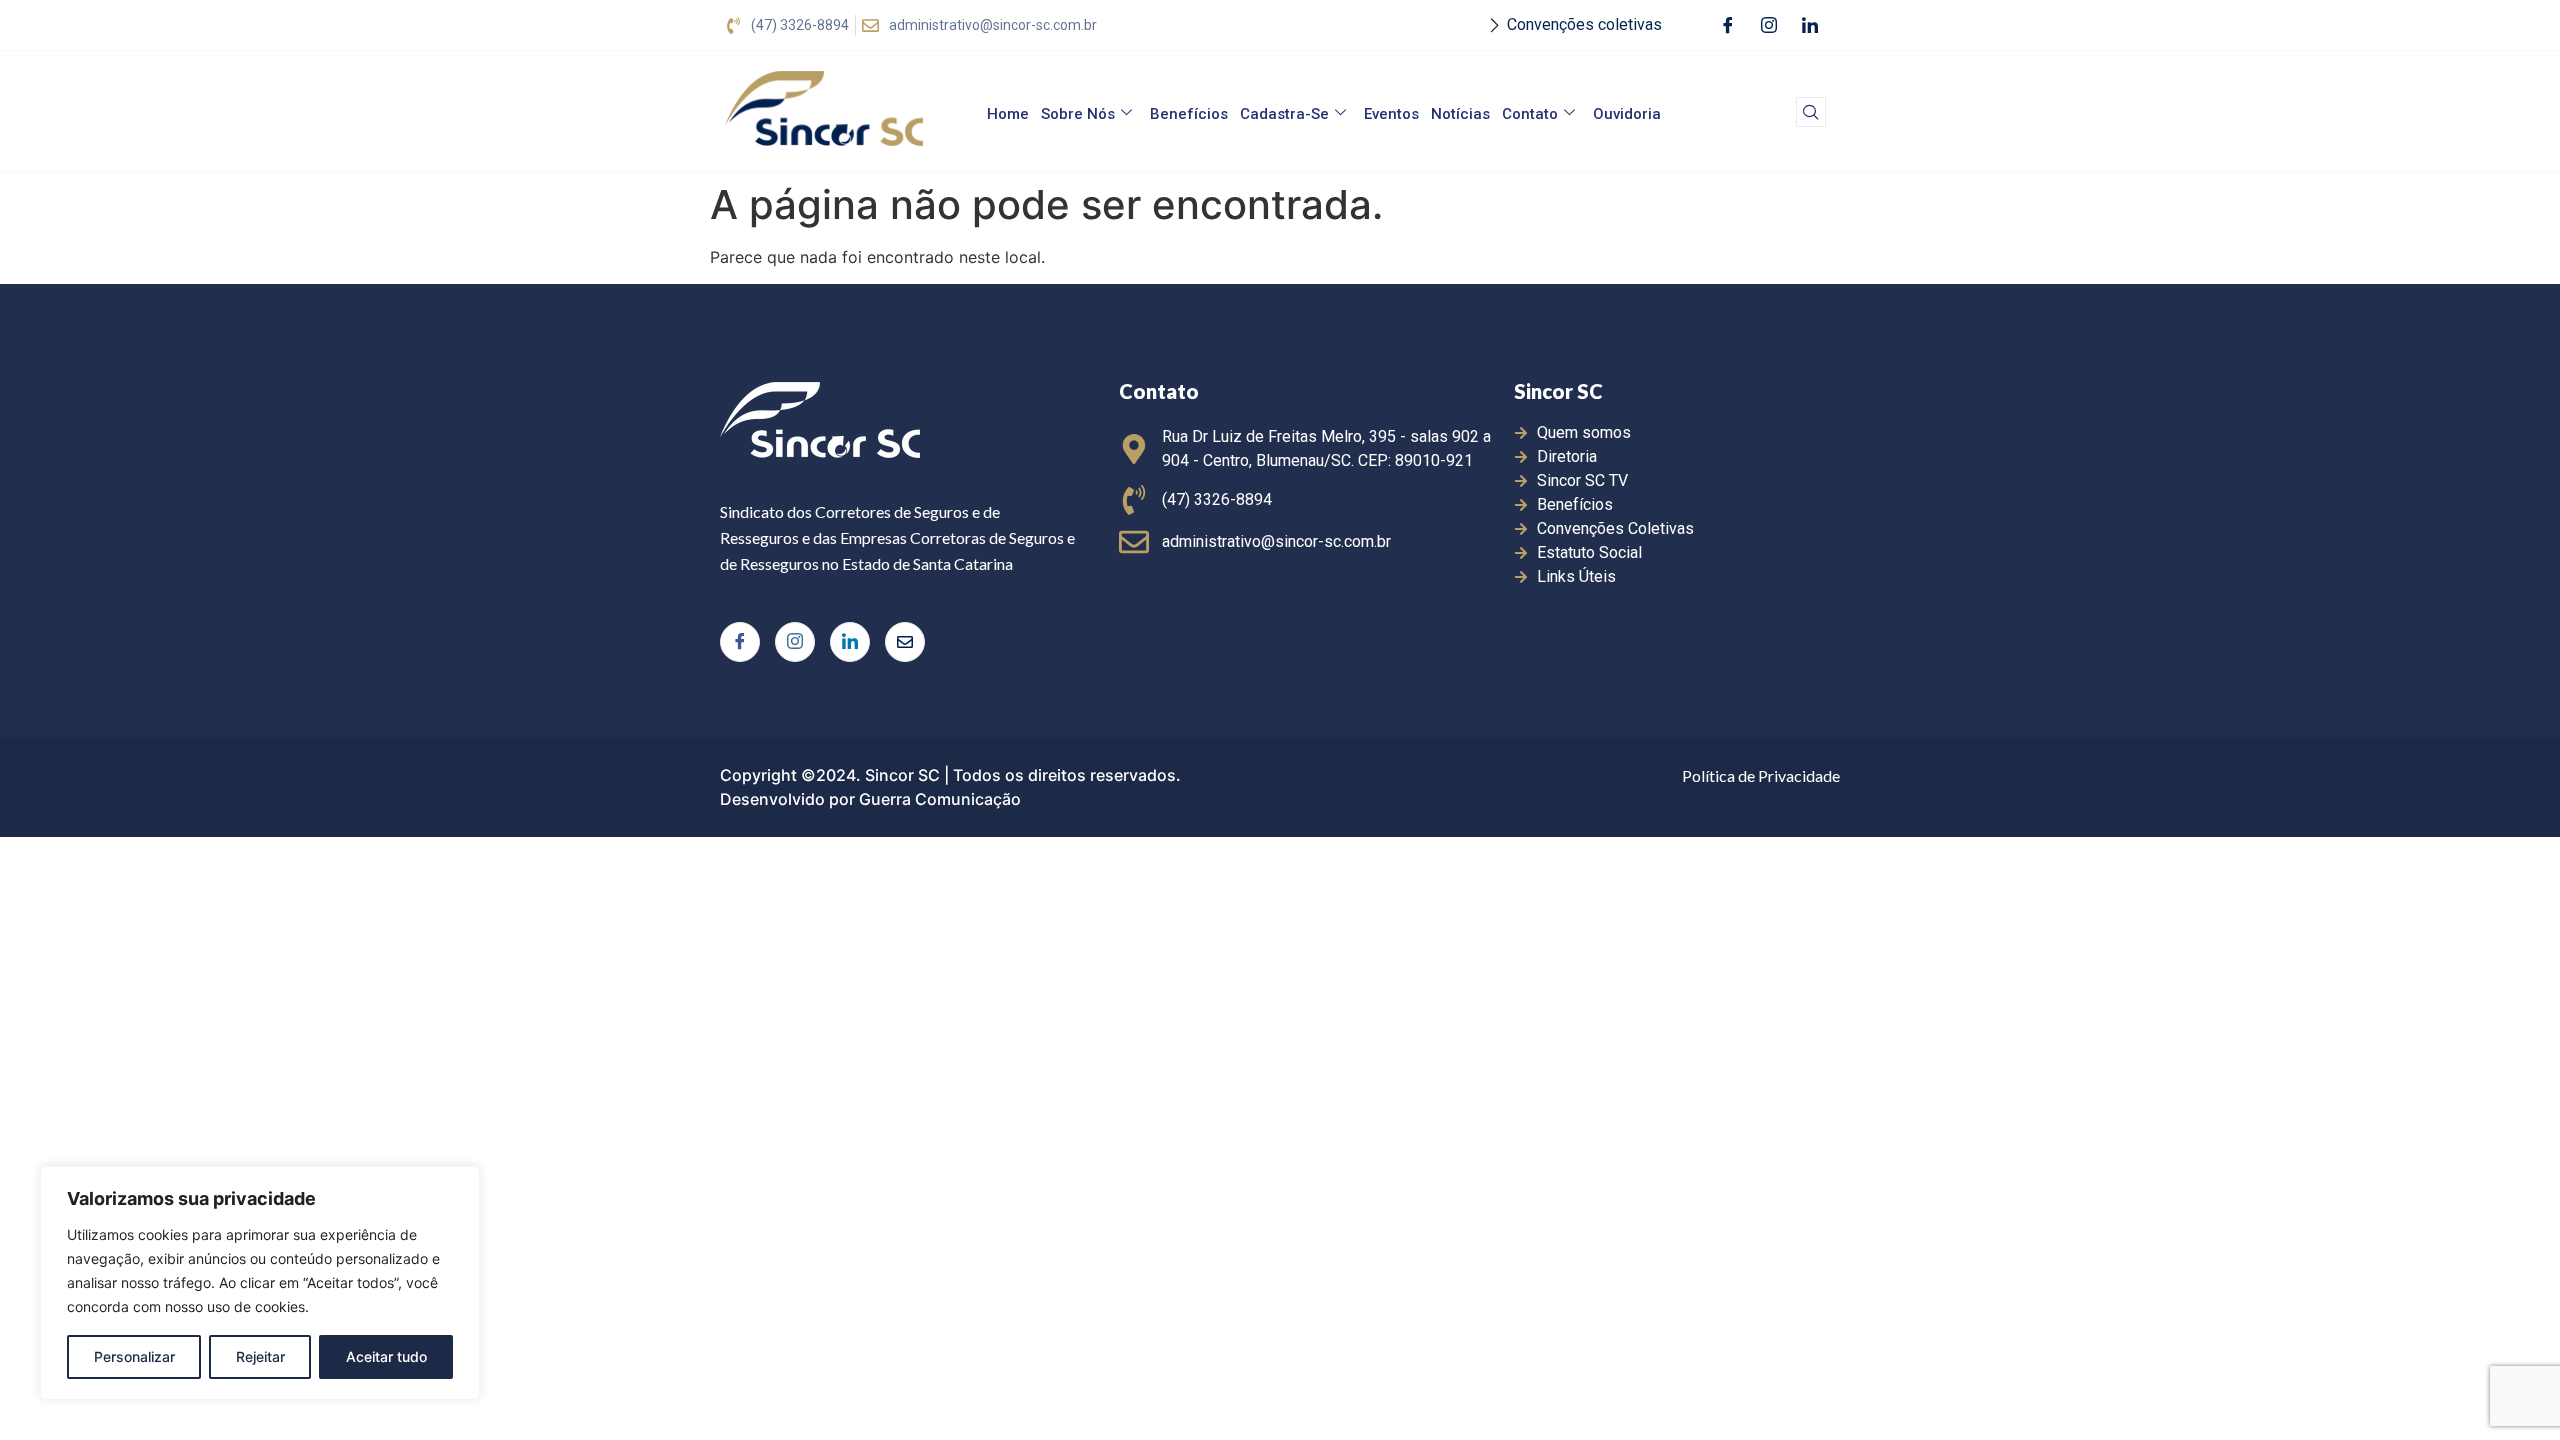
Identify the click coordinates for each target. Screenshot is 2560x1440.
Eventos (1391, 114)
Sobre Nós (1078, 114)
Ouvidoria (1627, 114)
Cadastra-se (1284, 114)
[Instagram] (1769, 25)
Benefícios (1189, 114)
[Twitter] (905, 642)
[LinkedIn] (1810, 25)
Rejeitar (260, 1356)
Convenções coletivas (1584, 24)
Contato (1530, 114)
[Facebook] (1728, 25)
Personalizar (134, 1356)
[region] (260, 1283)
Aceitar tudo (386, 1356)
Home (1008, 114)
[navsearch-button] (1811, 112)
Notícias (1460, 114)
